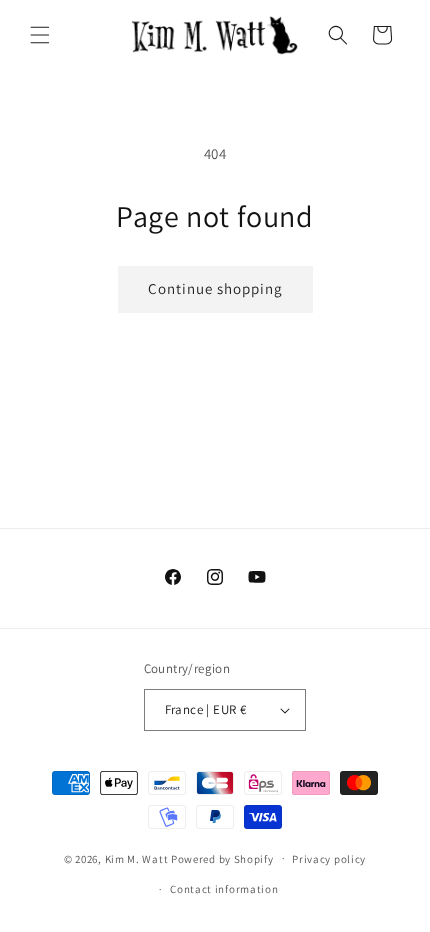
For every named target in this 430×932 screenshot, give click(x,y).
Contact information (224, 889)
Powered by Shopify (222, 858)
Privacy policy (329, 859)
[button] (40, 35)
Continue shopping (215, 288)
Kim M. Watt (137, 858)
